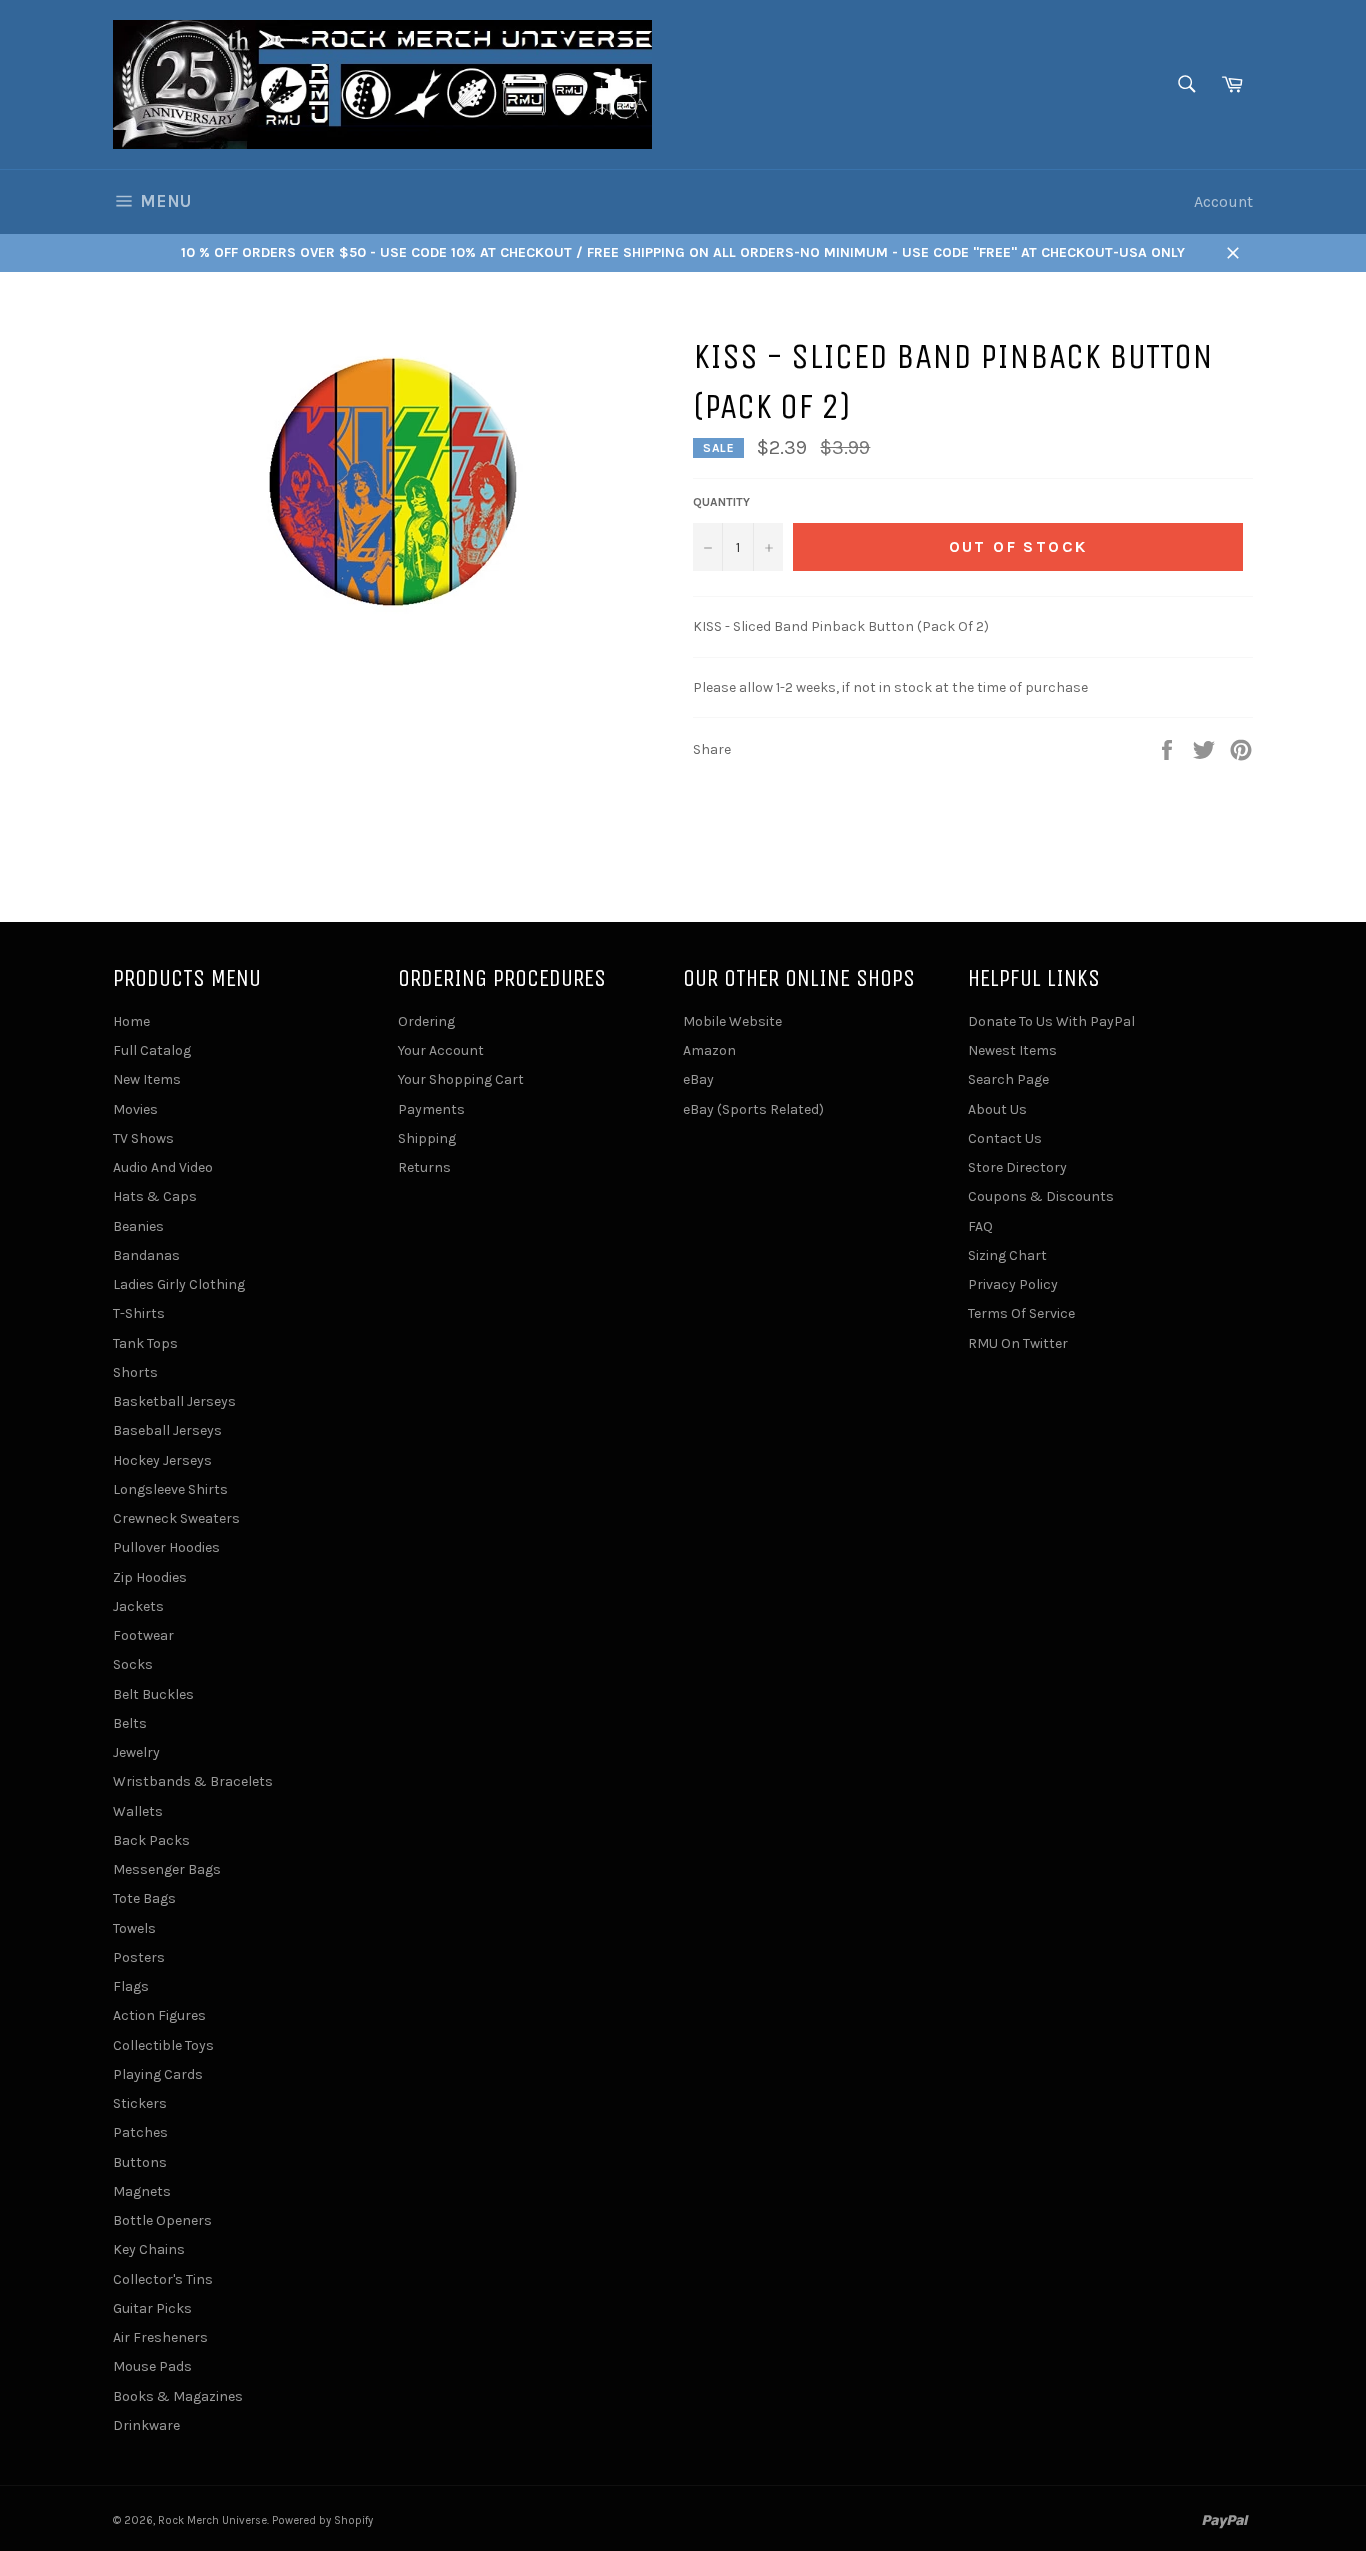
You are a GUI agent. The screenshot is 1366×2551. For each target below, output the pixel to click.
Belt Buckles (153, 1694)
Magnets (142, 2191)
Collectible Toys (163, 2045)
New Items (147, 1079)
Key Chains (149, 2249)
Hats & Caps (155, 1196)
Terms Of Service (1021, 1313)
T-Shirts (139, 1313)
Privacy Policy (1013, 1284)
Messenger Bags (167, 1869)
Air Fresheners (160, 2337)
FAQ (980, 1226)
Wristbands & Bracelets (193, 1781)
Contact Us (1005, 1138)
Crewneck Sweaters (176, 1518)
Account (1223, 201)
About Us (997, 1109)
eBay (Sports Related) (753, 1109)
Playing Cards (158, 2074)
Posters (139, 1957)
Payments (431, 1109)
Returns (424, 1167)
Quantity (721, 502)
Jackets (138, 1606)
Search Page (1008, 1079)
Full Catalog (152, 1050)
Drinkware (146, 2425)
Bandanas (146, 1255)
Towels (134, 1928)
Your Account (441, 1050)
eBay (698, 1079)
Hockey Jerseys (162, 1460)
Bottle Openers (162, 2220)
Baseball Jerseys (167, 1430)
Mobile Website (732, 1021)
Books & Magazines (178, 2396)
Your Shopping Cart (461, 1079)
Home (131, 1021)
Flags (131, 1986)
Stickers (140, 2103)
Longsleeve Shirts (170, 1489)
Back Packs (151, 1840)
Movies (135, 1109)
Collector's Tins (163, 2279)
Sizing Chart (1007, 1255)
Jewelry (136, 1752)
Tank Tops (145, 1343)
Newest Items (1012, 1050)
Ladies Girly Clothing (179, 1284)
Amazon (709, 1050)
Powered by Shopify (322, 2520)
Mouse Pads (152, 2366)
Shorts (135, 1372)
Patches (140, 2132)
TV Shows (143, 1138)
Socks (133, 1664)
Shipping (427, 1138)
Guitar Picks (152, 2308)
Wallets (138, 1811)
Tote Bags (144, 1898)
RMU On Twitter (1018, 1343)
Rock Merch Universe (212, 2520)
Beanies (138, 1226)
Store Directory (1017, 1167)
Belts (130, 1723)
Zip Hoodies (150, 1577)
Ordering (426, 1021)
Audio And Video (163, 1167)
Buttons (140, 2162)
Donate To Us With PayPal (1051, 1021)
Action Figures (159, 2015)
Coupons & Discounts (1041, 1196)
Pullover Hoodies (166, 1547)
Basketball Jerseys (174, 1401)
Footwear (143, 1635)
